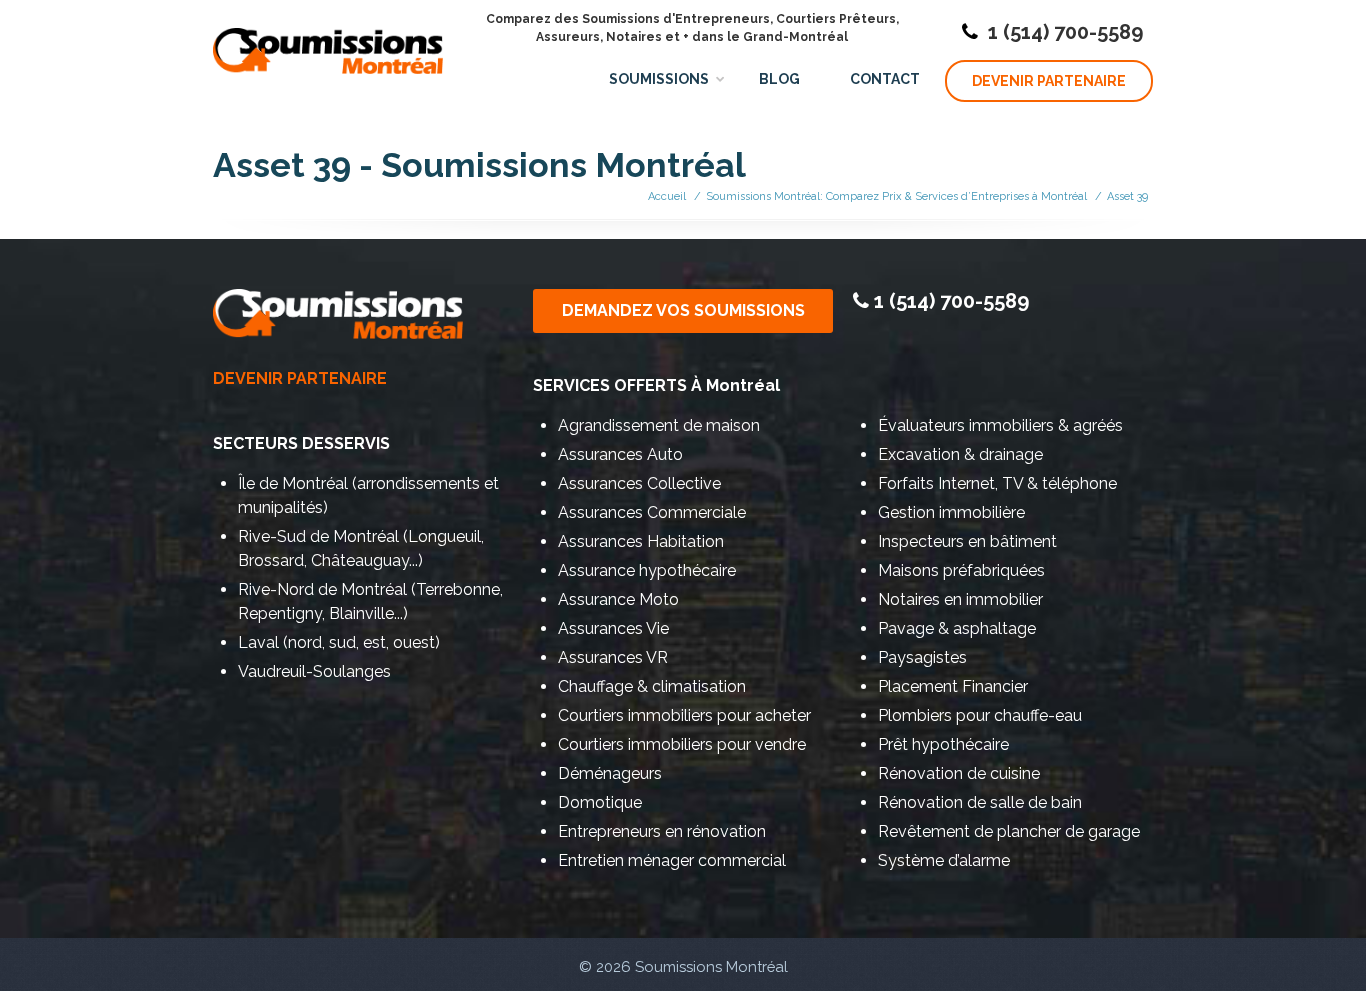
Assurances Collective (639, 483)
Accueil (667, 196)
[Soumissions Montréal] (328, 40)
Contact (885, 79)
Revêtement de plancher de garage (1009, 831)
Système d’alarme (944, 860)
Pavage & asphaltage (957, 628)
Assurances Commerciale (652, 512)
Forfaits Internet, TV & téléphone (997, 483)
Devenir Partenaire (1049, 81)
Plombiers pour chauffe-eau (980, 715)
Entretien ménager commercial (672, 860)
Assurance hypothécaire (647, 570)
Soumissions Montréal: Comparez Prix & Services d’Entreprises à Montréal (896, 196)
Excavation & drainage (960, 454)
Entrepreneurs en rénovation (662, 831)
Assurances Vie (613, 628)
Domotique (600, 802)
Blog (779, 79)
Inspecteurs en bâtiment (967, 541)
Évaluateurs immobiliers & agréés (1000, 425)
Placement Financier (953, 686)
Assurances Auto (620, 454)
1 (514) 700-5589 (1065, 32)
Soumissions (659, 79)
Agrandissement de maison (659, 425)
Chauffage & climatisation (652, 686)
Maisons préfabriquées (961, 570)
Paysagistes (922, 657)
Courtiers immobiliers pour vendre (682, 744)
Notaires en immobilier (960, 599)
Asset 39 (1127, 196)
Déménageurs (610, 773)
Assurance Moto (618, 599)
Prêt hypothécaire (943, 744)
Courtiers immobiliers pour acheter (684, 715)
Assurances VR (613, 657)
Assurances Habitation (641, 541)
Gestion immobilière (951, 512)
